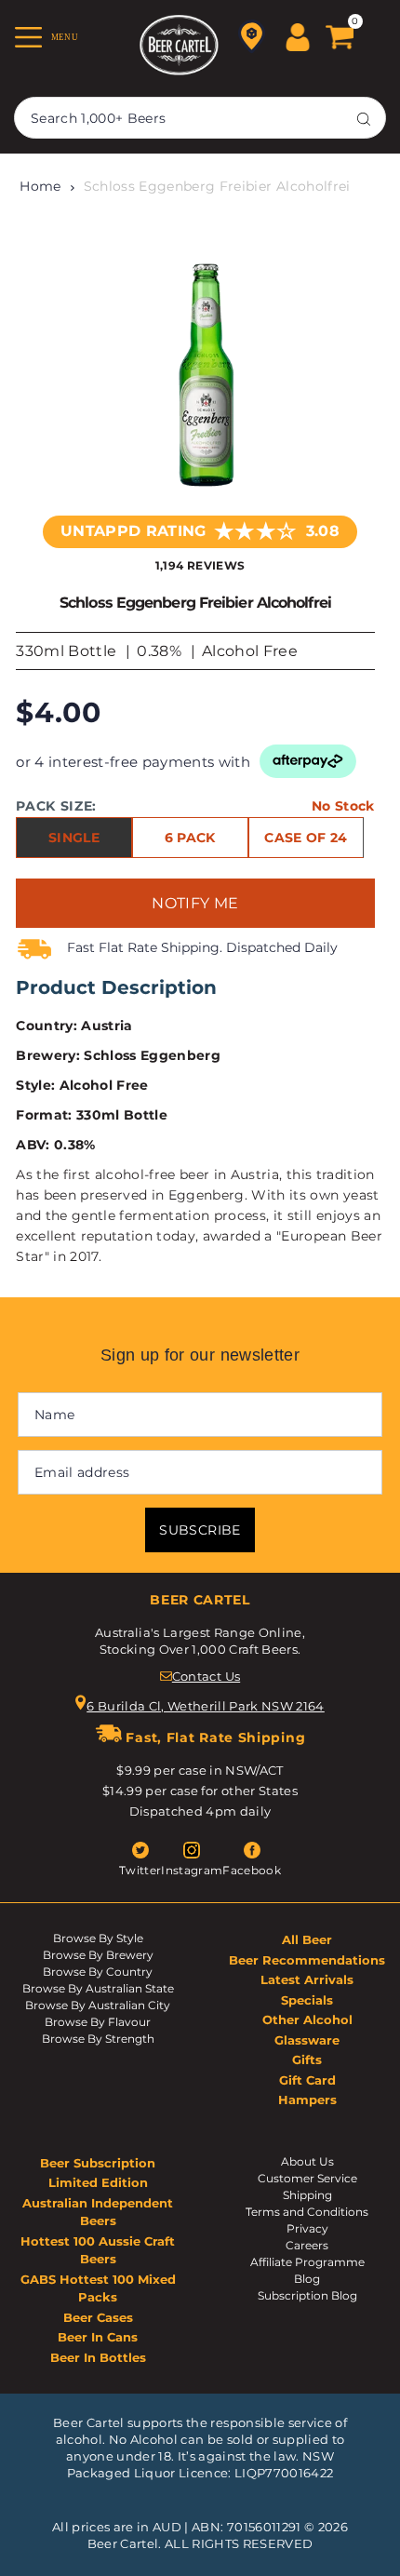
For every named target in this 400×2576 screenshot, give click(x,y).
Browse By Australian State (98, 1988)
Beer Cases (98, 2317)
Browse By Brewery (98, 1955)
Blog (307, 2279)
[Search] (364, 118)
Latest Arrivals (307, 1979)
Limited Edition (98, 2182)
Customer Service (307, 2178)
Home (40, 186)
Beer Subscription (98, 2163)
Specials (307, 2000)
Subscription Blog (307, 2295)
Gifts (307, 2059)
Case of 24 (306, 838)
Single (74, 838)
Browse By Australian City (98, 2005)
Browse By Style (98, 1938)
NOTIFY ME (195, 903)
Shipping (307, 2195)
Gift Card (307, 2080)
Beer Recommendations (307, 1960)
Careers (307, 2245)
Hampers (307, 2100)
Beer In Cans (98, 2337)
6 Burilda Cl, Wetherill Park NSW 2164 (206, 1706)
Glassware (307, 2040)
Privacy (307, 2228)
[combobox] (200, 118)
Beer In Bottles (98, 2357)
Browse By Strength (98, 2039)
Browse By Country (98, 1972)
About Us (307, 2161)
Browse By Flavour (98, 2022)
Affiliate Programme (307, 2262)
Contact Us (206, 1676)
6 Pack (190, 838)
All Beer (307, 1939)
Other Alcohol (307, 2019)
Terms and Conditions (307, 2212)
